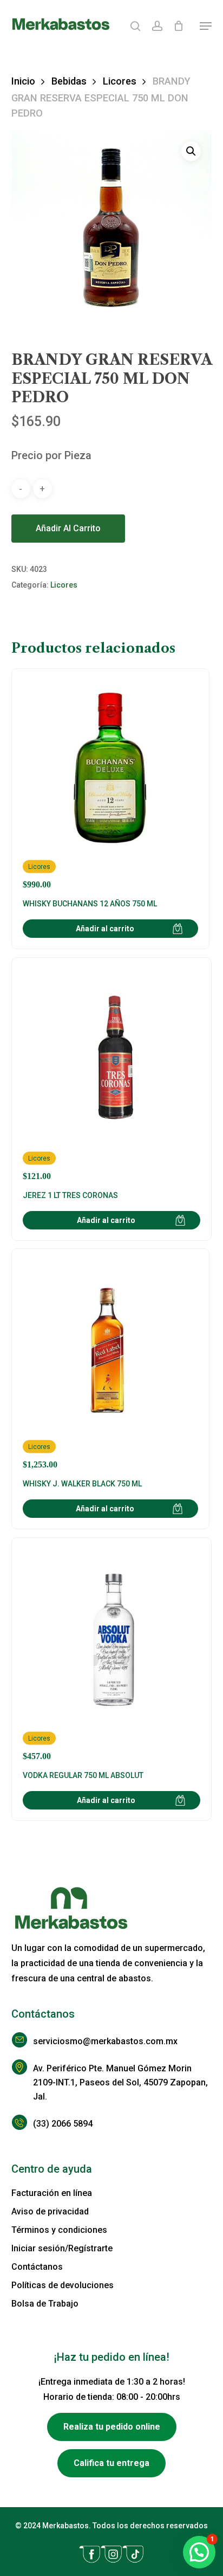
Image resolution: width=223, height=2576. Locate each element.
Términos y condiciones (59, 2230)
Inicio (23, 81)
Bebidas (69, 81)
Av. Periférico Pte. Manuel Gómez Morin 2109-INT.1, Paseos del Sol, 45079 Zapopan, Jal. (120, 2082)
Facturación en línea (52, 2193)
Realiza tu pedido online (112, 2427)
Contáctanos (37, 2267)
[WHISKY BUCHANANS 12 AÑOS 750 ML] (110, 785)
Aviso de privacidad (50, 2211)
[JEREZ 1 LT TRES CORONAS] (112, 1075)
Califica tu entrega (111, 2463)
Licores (120, 81)
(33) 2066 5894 (63, 2124)
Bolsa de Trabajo (45, 2304)
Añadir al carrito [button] (105, 929)
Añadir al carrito (68, 528)
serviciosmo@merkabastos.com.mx (105, 2041)
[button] (206, 26)
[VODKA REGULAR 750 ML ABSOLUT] (112, 1655)
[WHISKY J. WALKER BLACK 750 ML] (110, 1365)
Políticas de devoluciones (63, 2285)
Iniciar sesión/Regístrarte (62, 2248)
